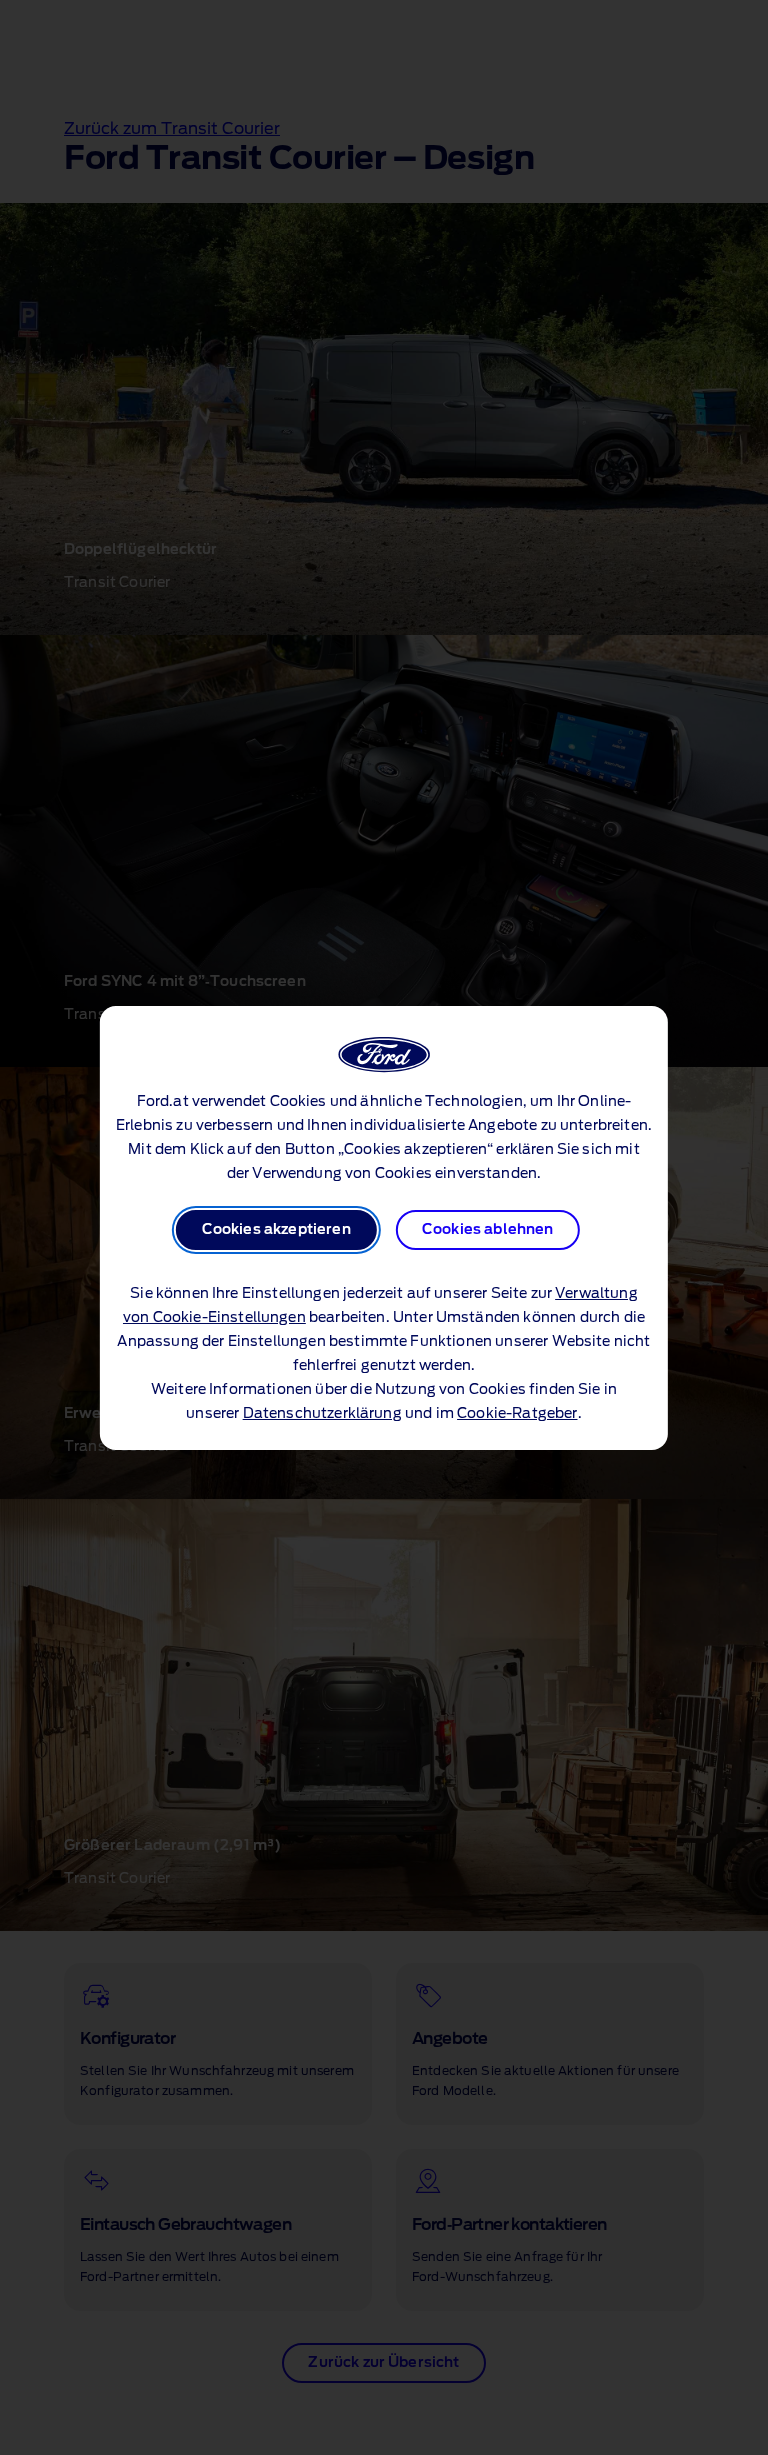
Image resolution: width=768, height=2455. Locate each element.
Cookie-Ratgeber (517, 1414)
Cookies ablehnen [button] (488, 1230)
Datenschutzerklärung (322, 1414)
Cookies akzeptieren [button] (276, 1230)
